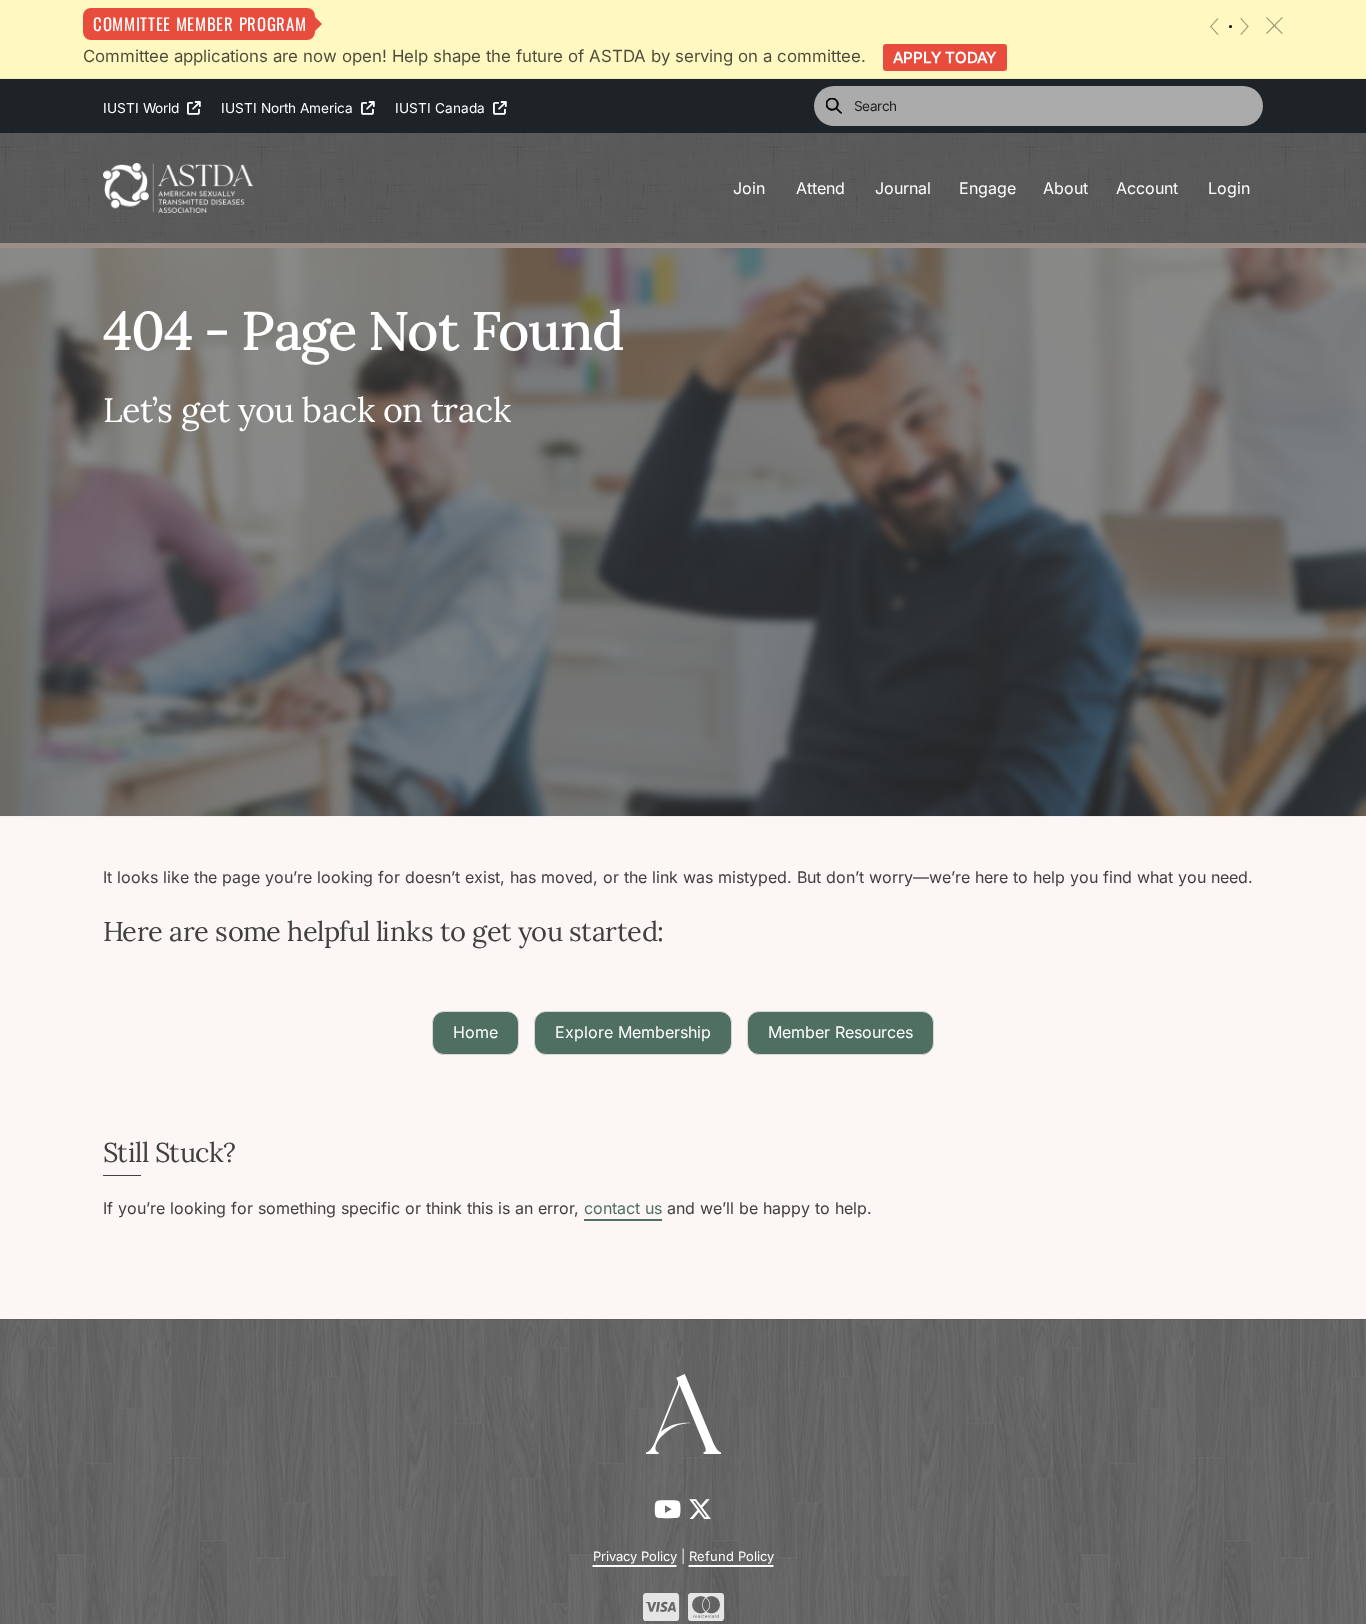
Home (475, 1032)
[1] (1230, 26)
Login (1229, 188)
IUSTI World (145, 108)
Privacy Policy (635, 1556)
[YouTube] (671, 1509)
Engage (987, 188)
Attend (820, 188)
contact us (623, 1208)
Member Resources (840, 1032)
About (1065, 188)
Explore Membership (633, 1032)
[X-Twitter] (700, 1509)
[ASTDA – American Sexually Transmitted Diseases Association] (178, 185)
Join (749, 188)
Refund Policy (731, 1556)
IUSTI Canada (444, 108)
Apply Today (944, 57)
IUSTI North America (291, 108)
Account (1147, 188)
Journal (903, 188)
